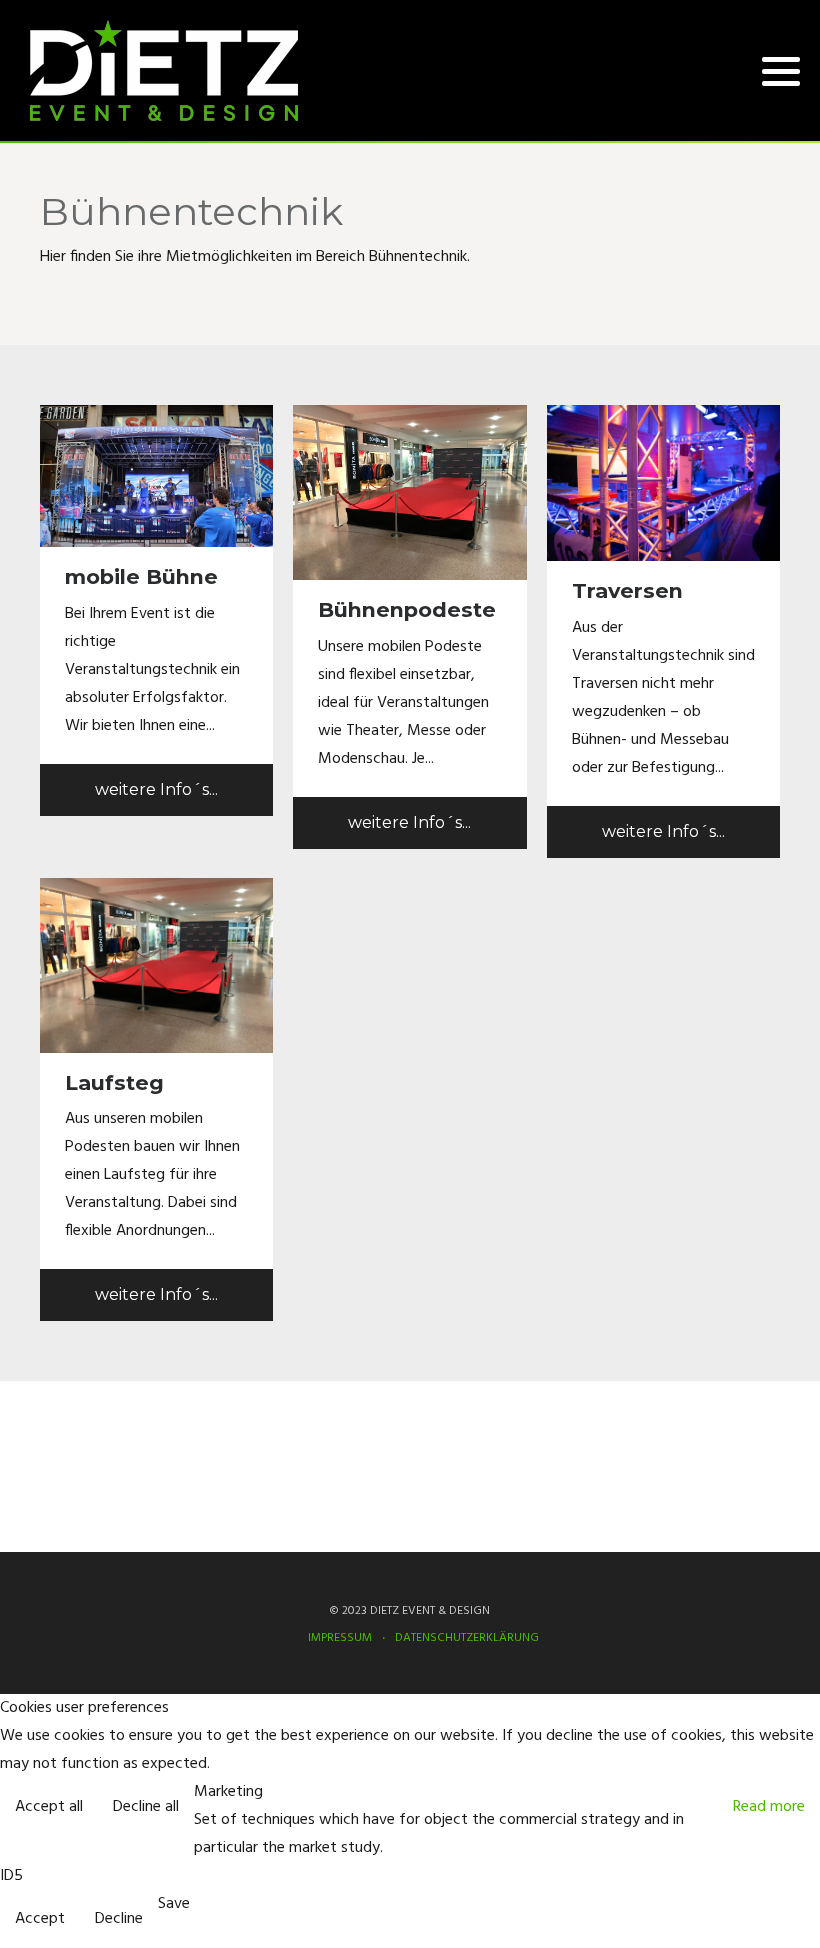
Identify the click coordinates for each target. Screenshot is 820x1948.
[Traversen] (663, 483)
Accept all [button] (49, 1807)
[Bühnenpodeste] (409, 493)
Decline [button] (119, 1919)
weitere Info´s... (156, 789)
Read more (769, 1807)
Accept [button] (40, 1919)
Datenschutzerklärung (114, 1485)
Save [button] (174, 1904)
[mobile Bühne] (156, 476)
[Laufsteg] (156, 965)
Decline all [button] (146, 1807)
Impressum (77, 1451)
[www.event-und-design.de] (164, 70)
